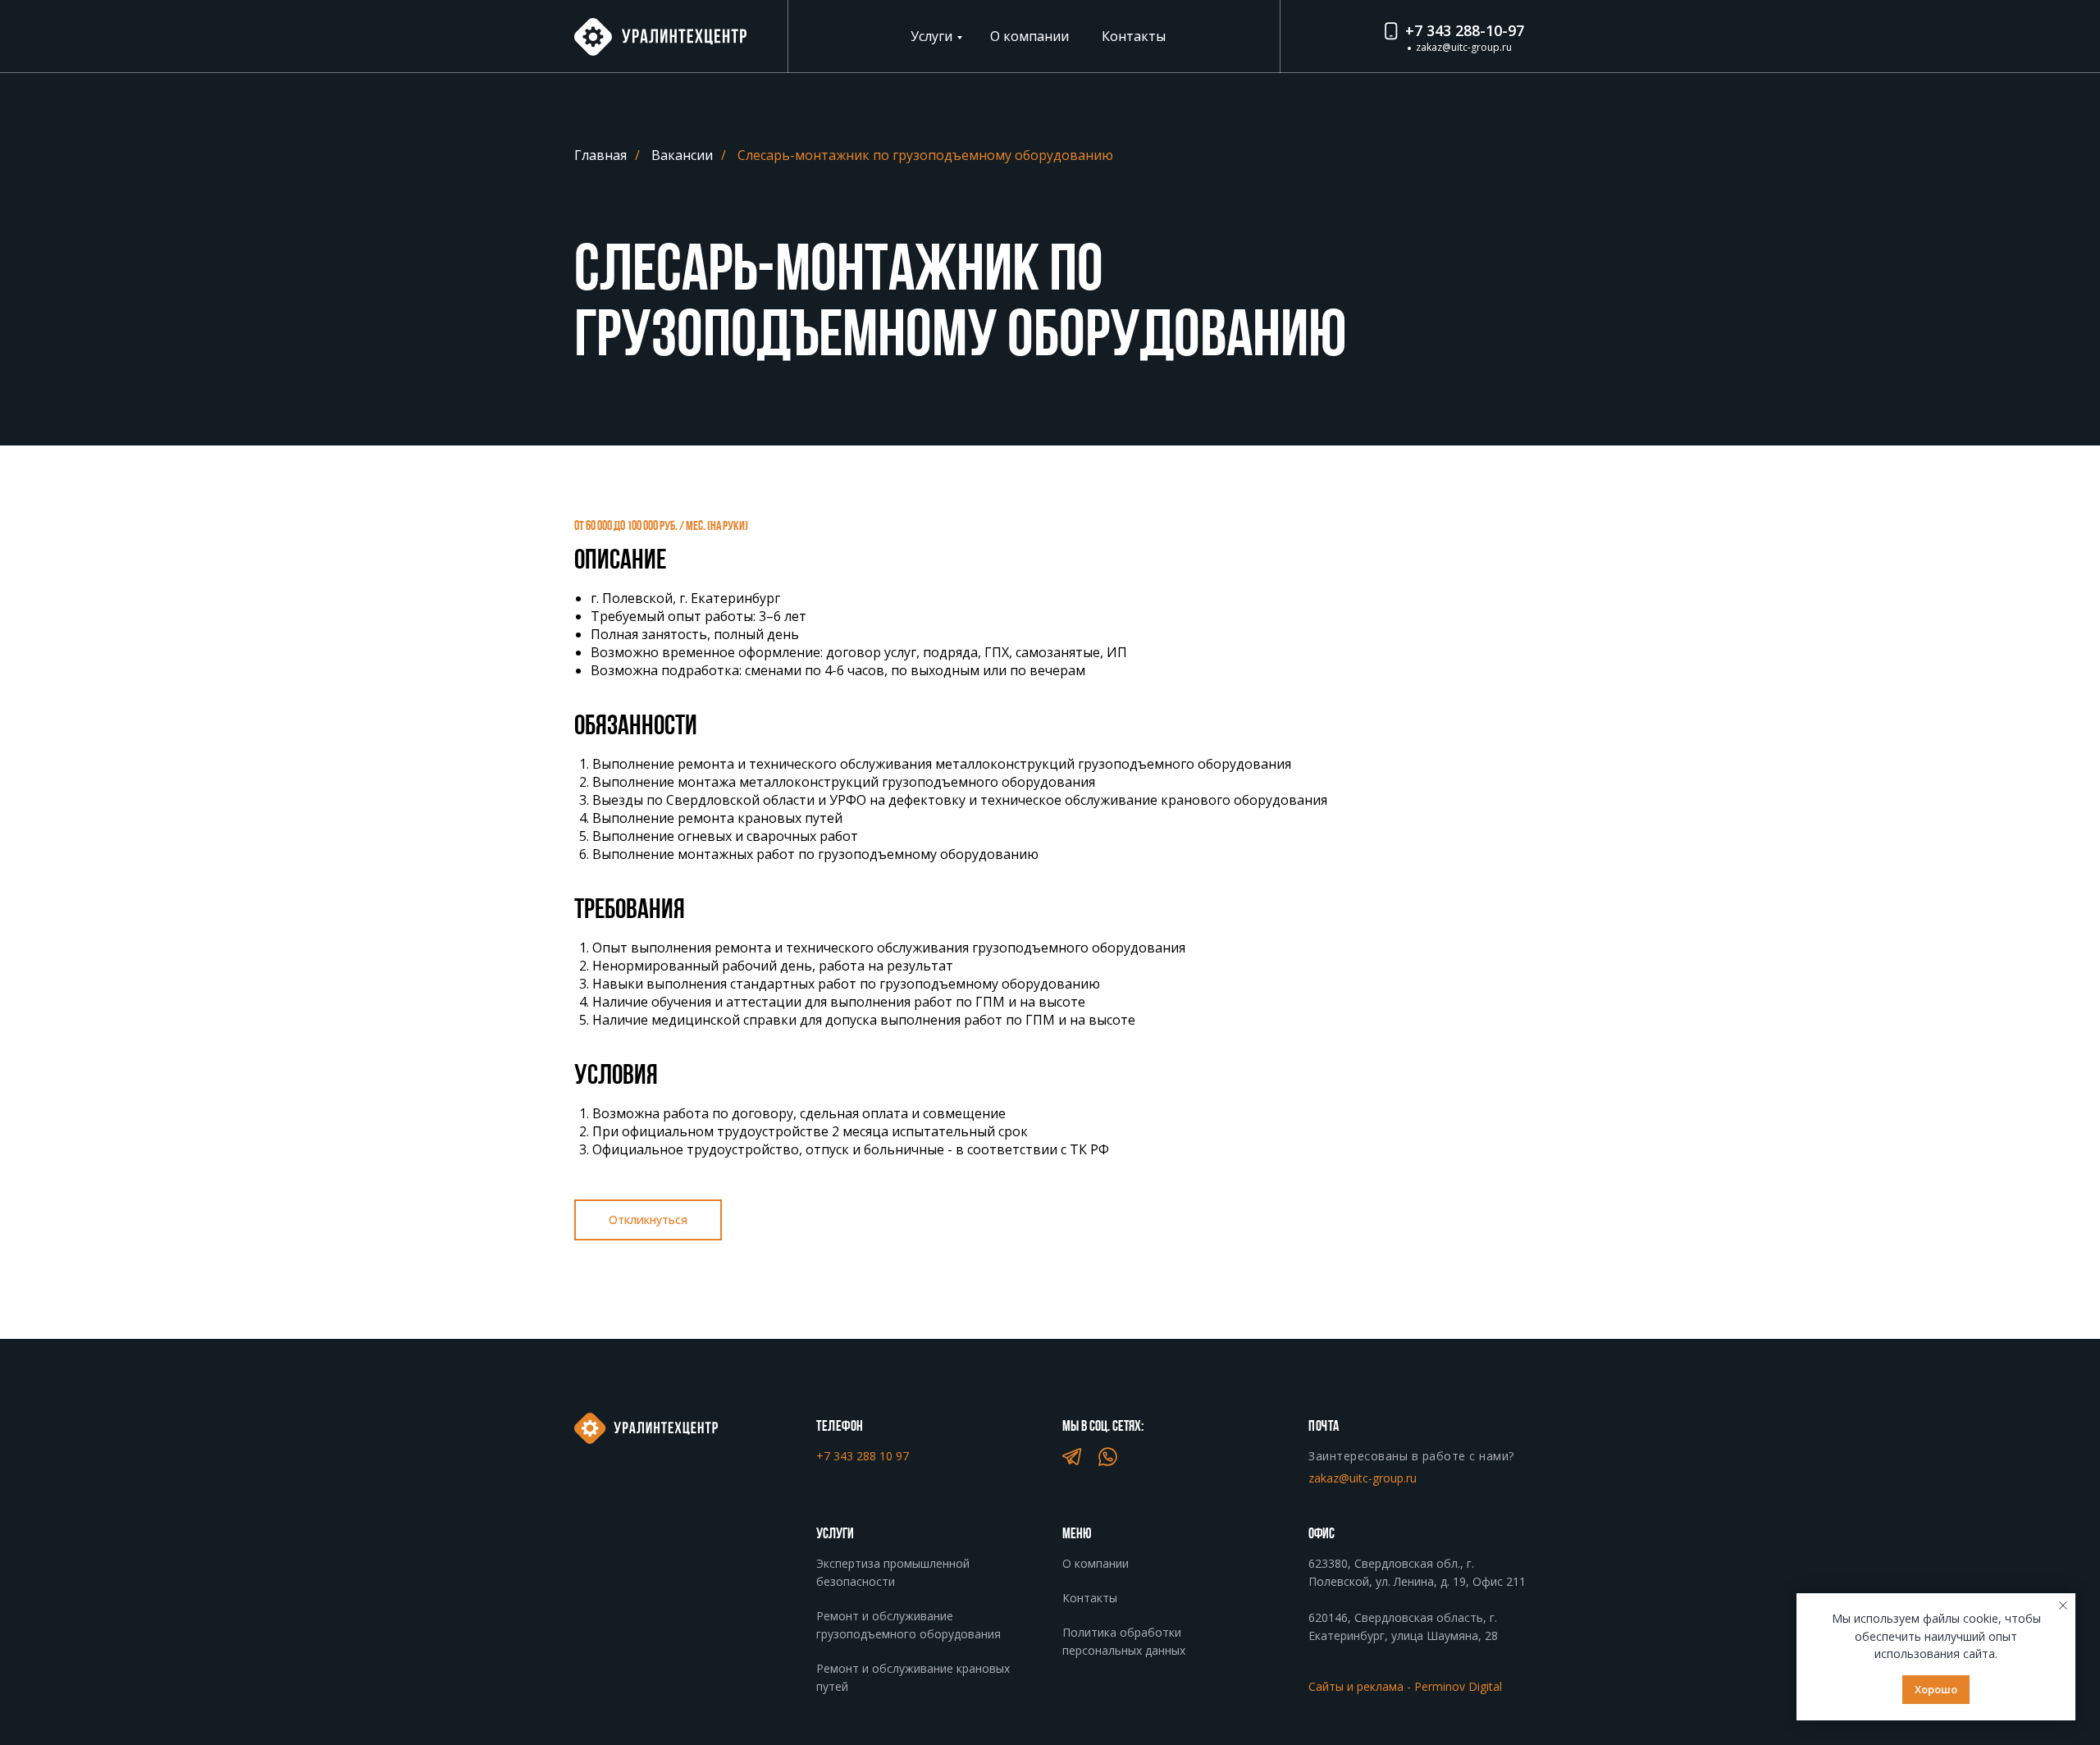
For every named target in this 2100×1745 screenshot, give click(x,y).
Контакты (1134, 36)
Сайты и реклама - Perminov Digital (1405, 1686)
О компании (1029, 36)
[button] (648, 1220)
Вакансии (682, 155)
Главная (600, 155)
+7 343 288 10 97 (863, 1456)
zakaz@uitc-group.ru (1464, 47)
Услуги (931, 36)
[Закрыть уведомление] (2063, 1606)
